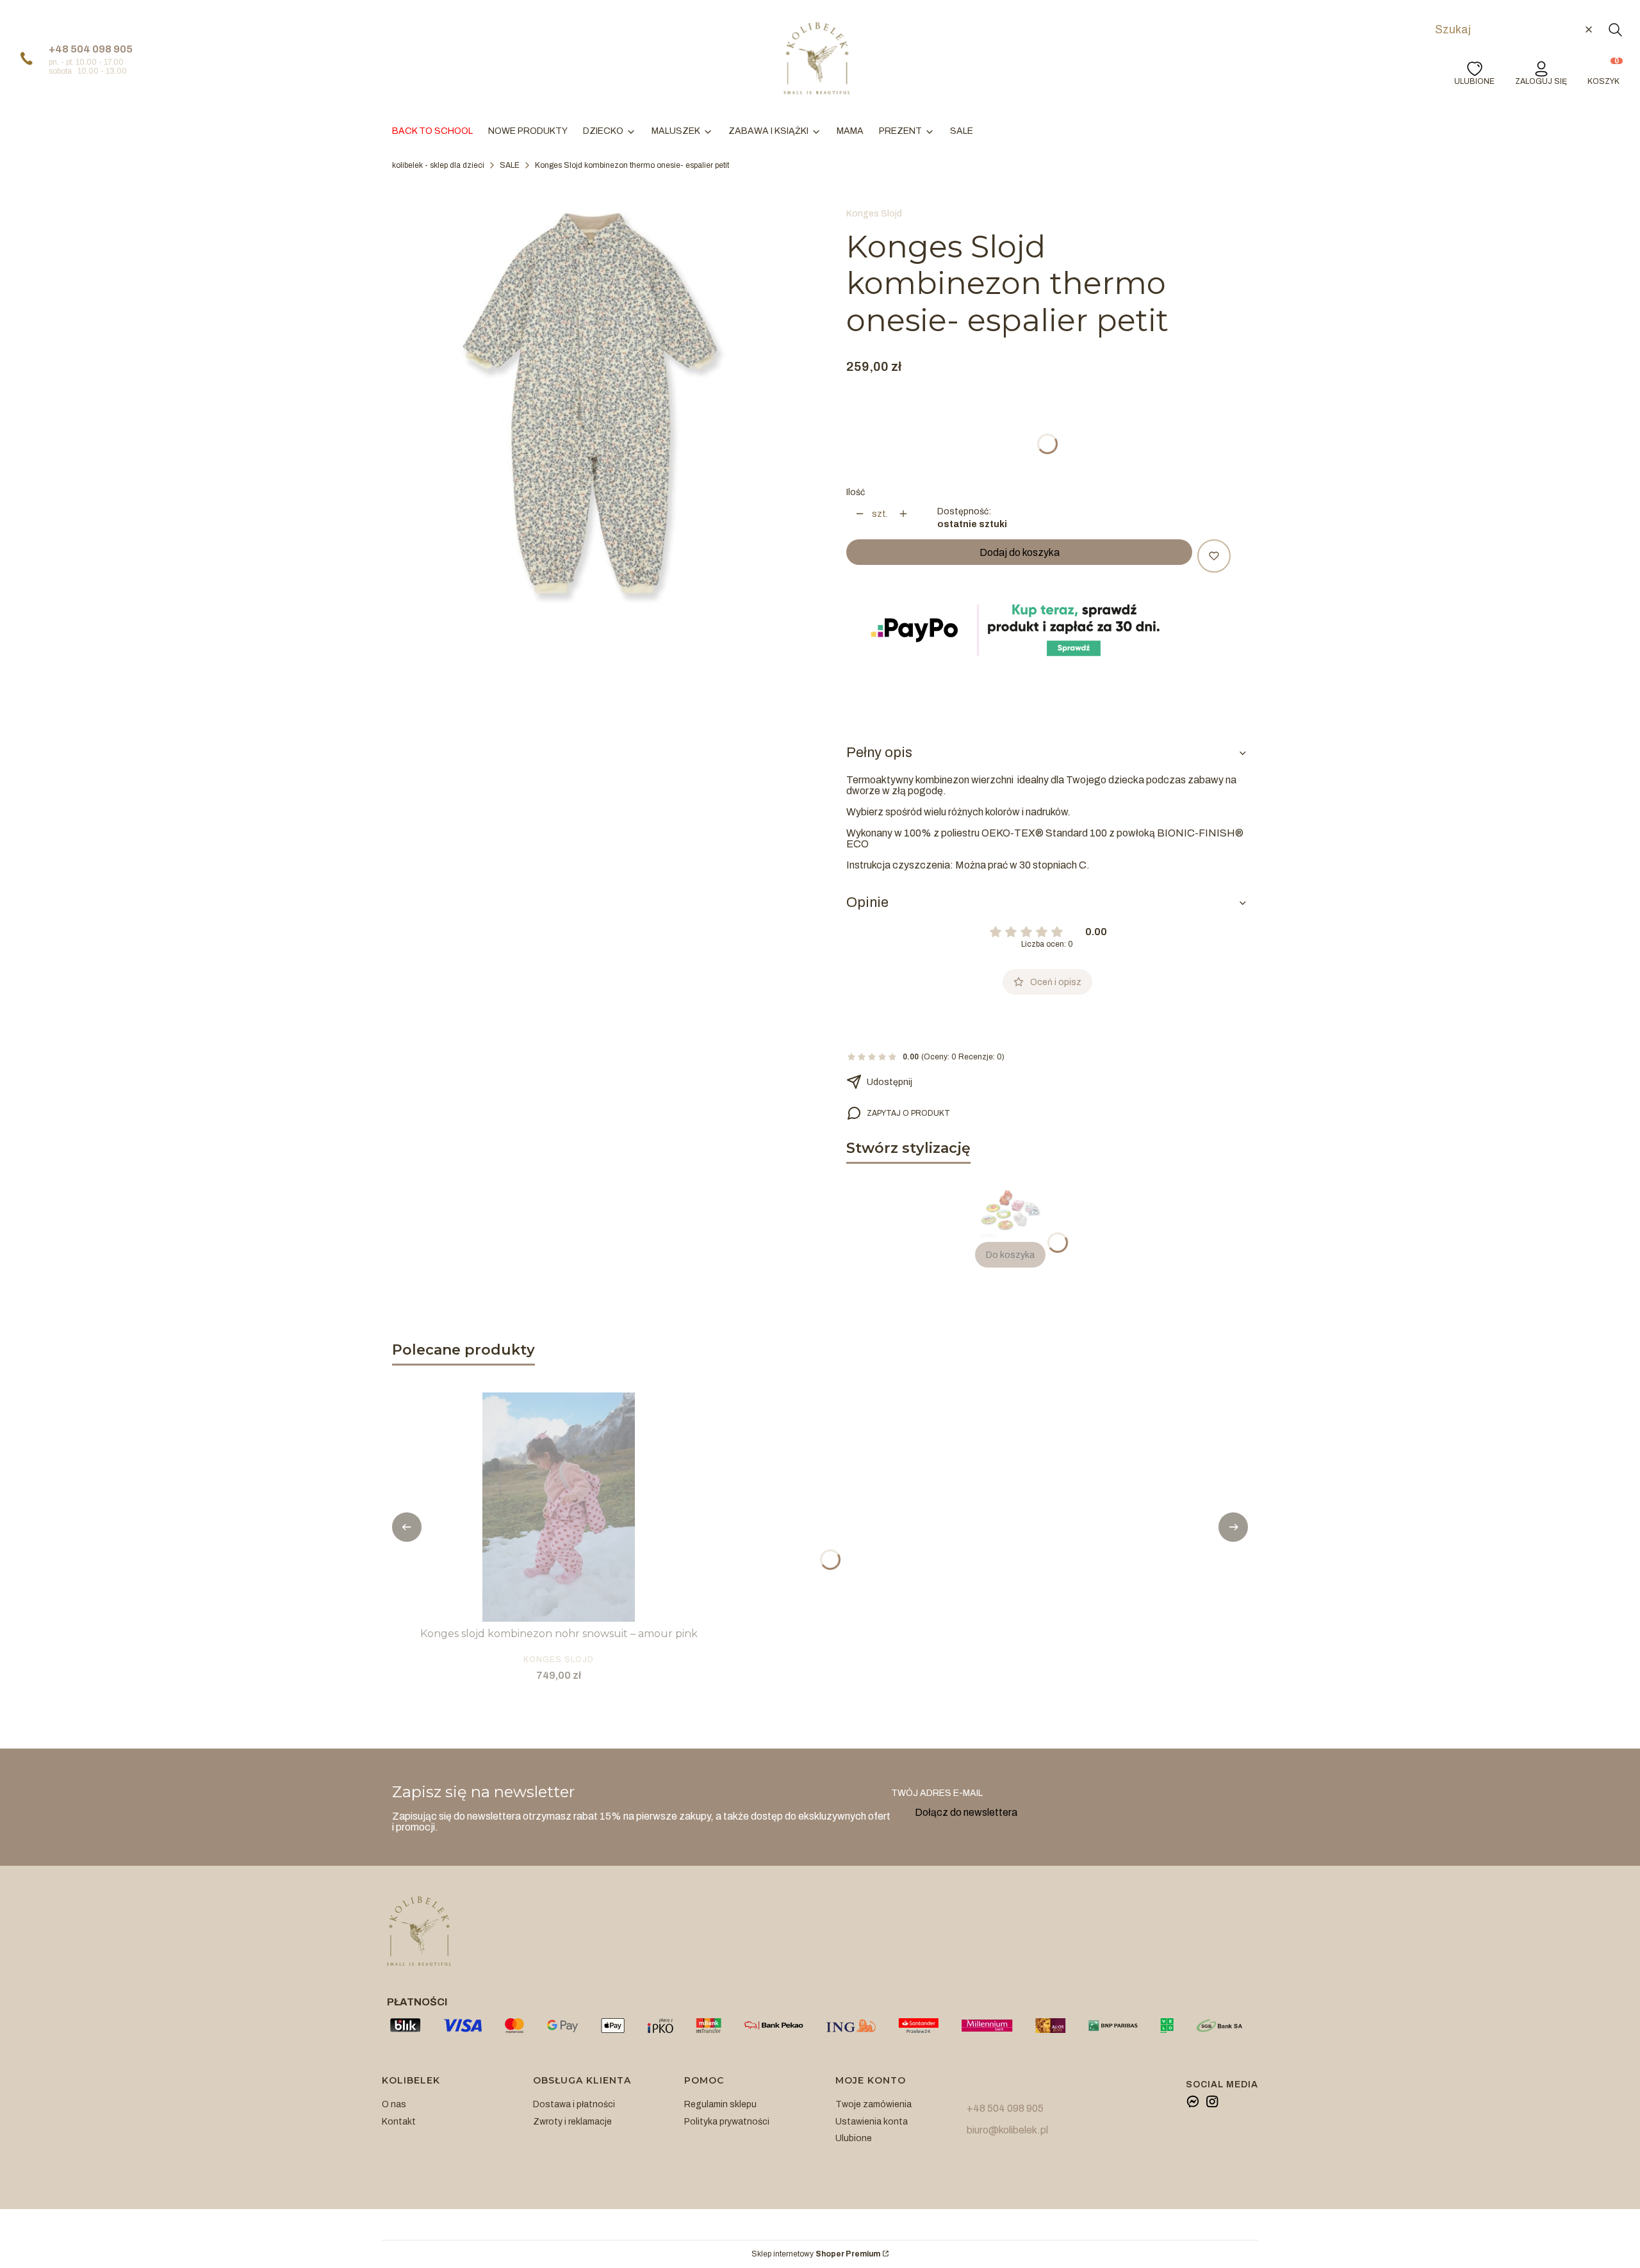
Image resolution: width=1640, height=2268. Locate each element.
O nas (394, 2104)
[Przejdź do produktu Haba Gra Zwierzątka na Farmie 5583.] (1010, 1210)
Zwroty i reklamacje (572, 2122)
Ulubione (854, 2138)
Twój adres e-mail (937, 1793)
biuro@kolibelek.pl (1007, 2130)
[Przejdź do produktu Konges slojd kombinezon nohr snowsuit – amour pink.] (559, 1507)
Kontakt (399, 2122)
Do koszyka (1010, 1255)
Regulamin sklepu (720, 2104)
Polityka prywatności (727, 2122)
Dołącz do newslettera (966, 1812)
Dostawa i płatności (574, 2104)
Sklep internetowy (816, 2254)
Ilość (856, 492)
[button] (1615, 29)
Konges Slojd (874, 214)
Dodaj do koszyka (1020, 552)
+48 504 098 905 (91, 49)
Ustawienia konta (872, 2122)
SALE (510, 165)
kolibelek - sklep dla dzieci (438, 165)
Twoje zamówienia (873, 2104)
